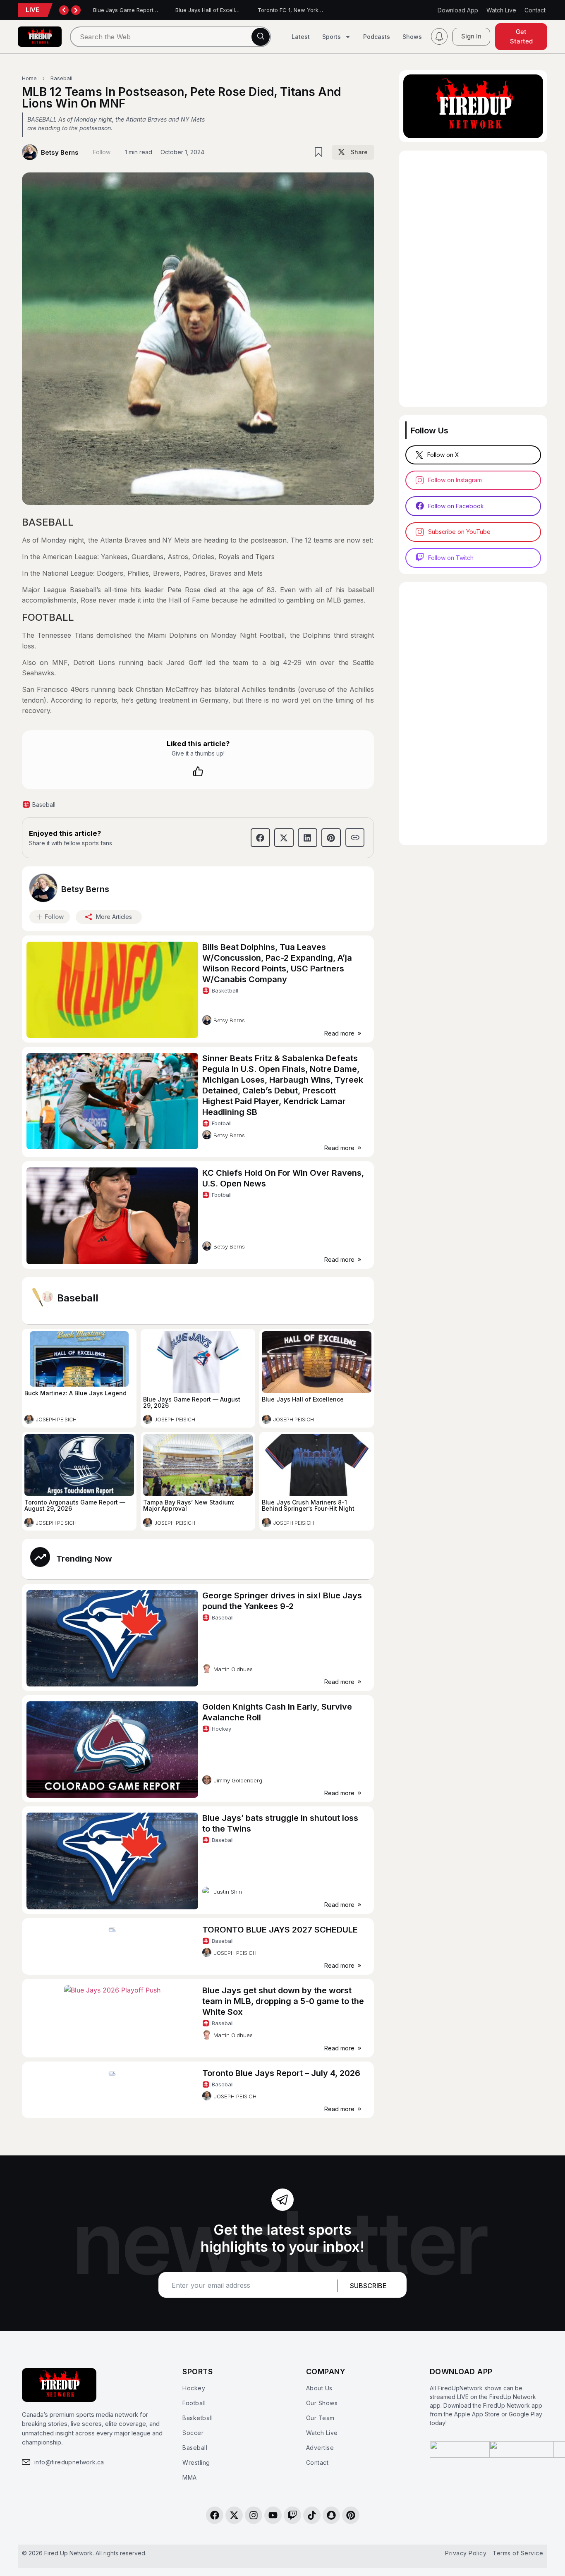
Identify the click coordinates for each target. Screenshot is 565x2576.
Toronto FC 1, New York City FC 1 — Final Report (320, 10)
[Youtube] (273, 2515)
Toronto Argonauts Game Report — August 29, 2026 (75, 1505)
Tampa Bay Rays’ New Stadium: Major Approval (189, 1505)
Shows (412, 37)
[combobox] (170, 37)
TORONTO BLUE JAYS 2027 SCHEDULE (280, 1930)
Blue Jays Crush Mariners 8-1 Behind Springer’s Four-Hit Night (308, 1505)
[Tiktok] (312, 2515)
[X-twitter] (234, 2515)
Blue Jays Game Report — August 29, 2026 (149, 10)
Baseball (78, 1298)
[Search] (261, 37)
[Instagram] (254, 2515)
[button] (353, 152)
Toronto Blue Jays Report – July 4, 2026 (281, 2073)
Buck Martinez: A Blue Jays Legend (75, 1393)
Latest (301, 37)
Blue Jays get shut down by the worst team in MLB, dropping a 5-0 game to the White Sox (283, 2001)
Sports (332, 37)
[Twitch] (292, 2515)
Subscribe (368, 2286)
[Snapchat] (331, 2515)
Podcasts (377, 37)
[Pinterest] (351, 2515)
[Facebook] (215, 2515)
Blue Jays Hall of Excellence (212, 10)
